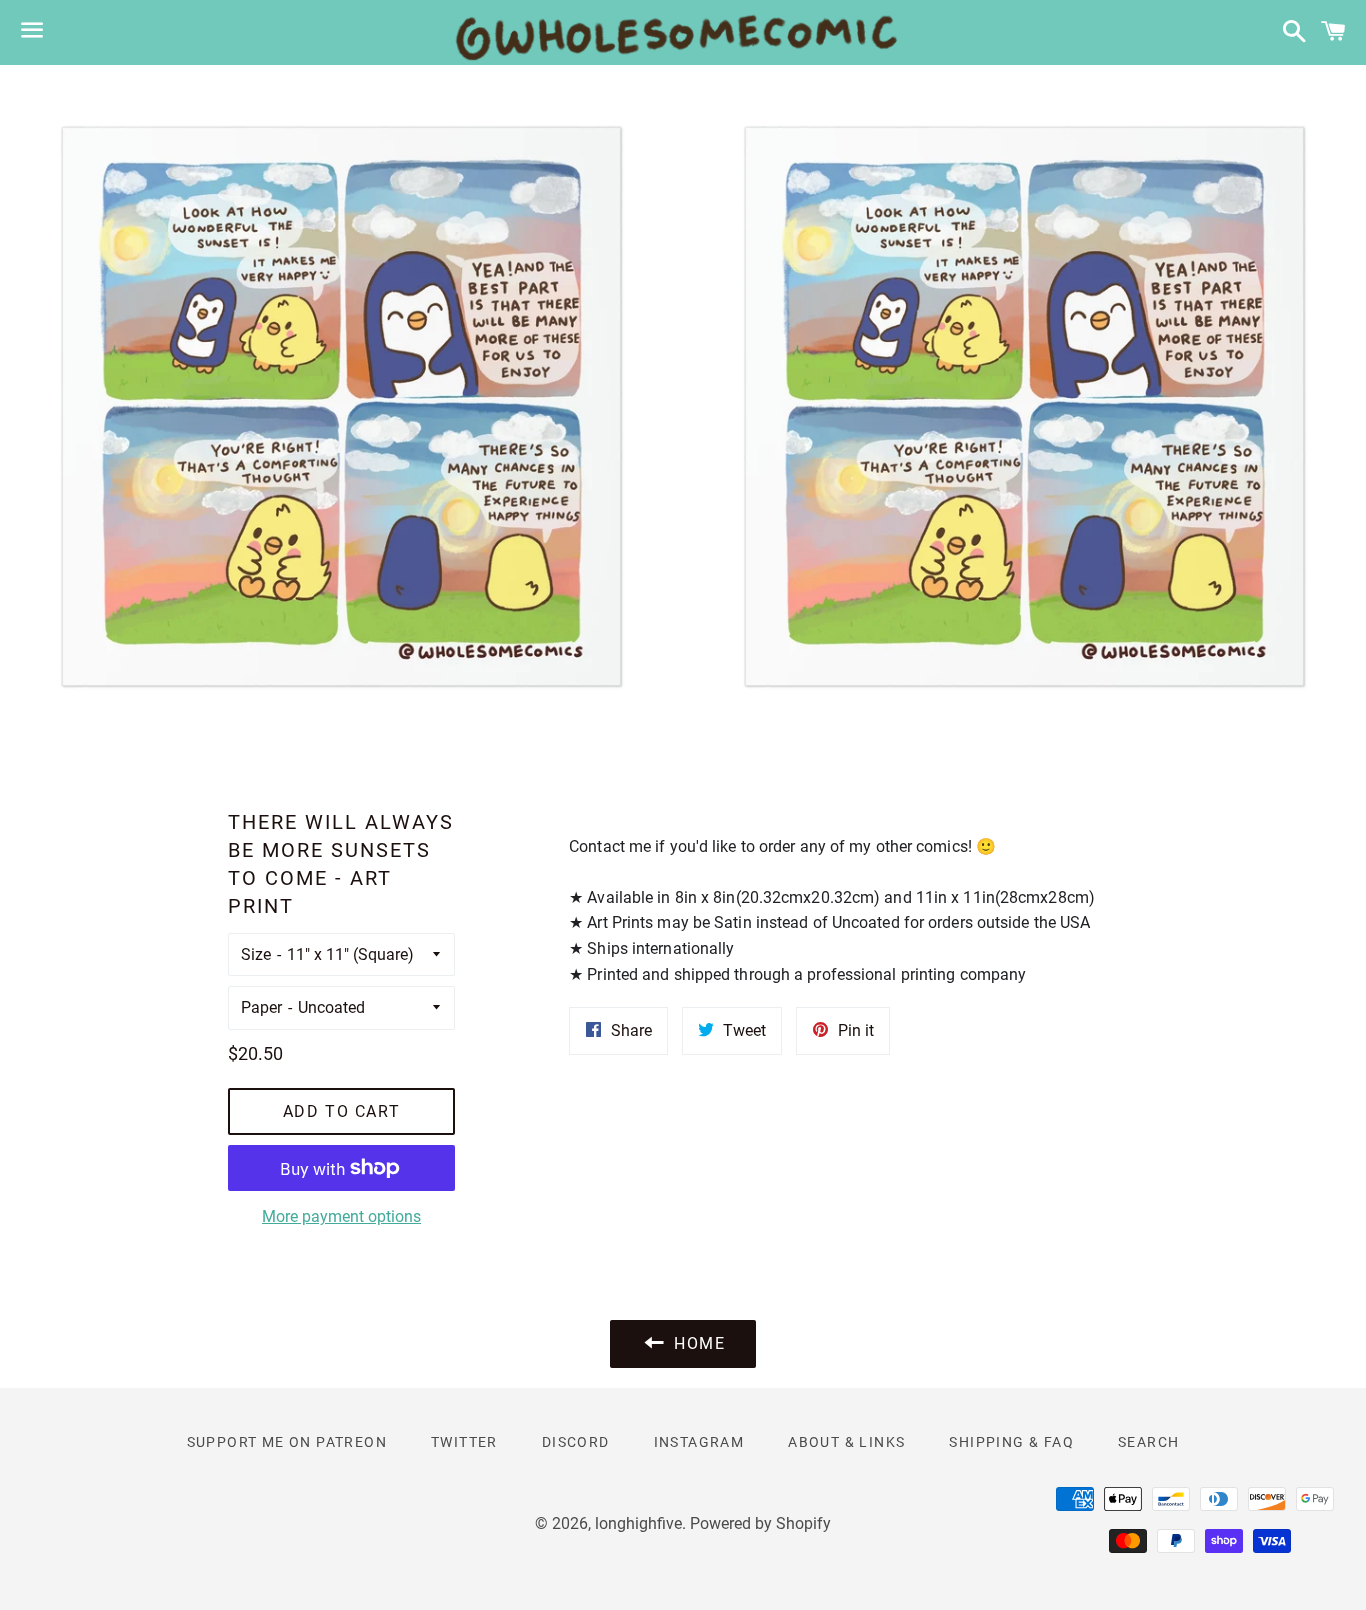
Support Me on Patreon (287, 1442)
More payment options (341, 1216)
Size (256, 954)
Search (1148, 1442)
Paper (261, 1007)
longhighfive (638, 1523)
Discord (576, 1442)
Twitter (464, 1442)
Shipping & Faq (1011, 1442)
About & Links (846, 1442)
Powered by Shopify (760, 1523)
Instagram (699, 1442)
